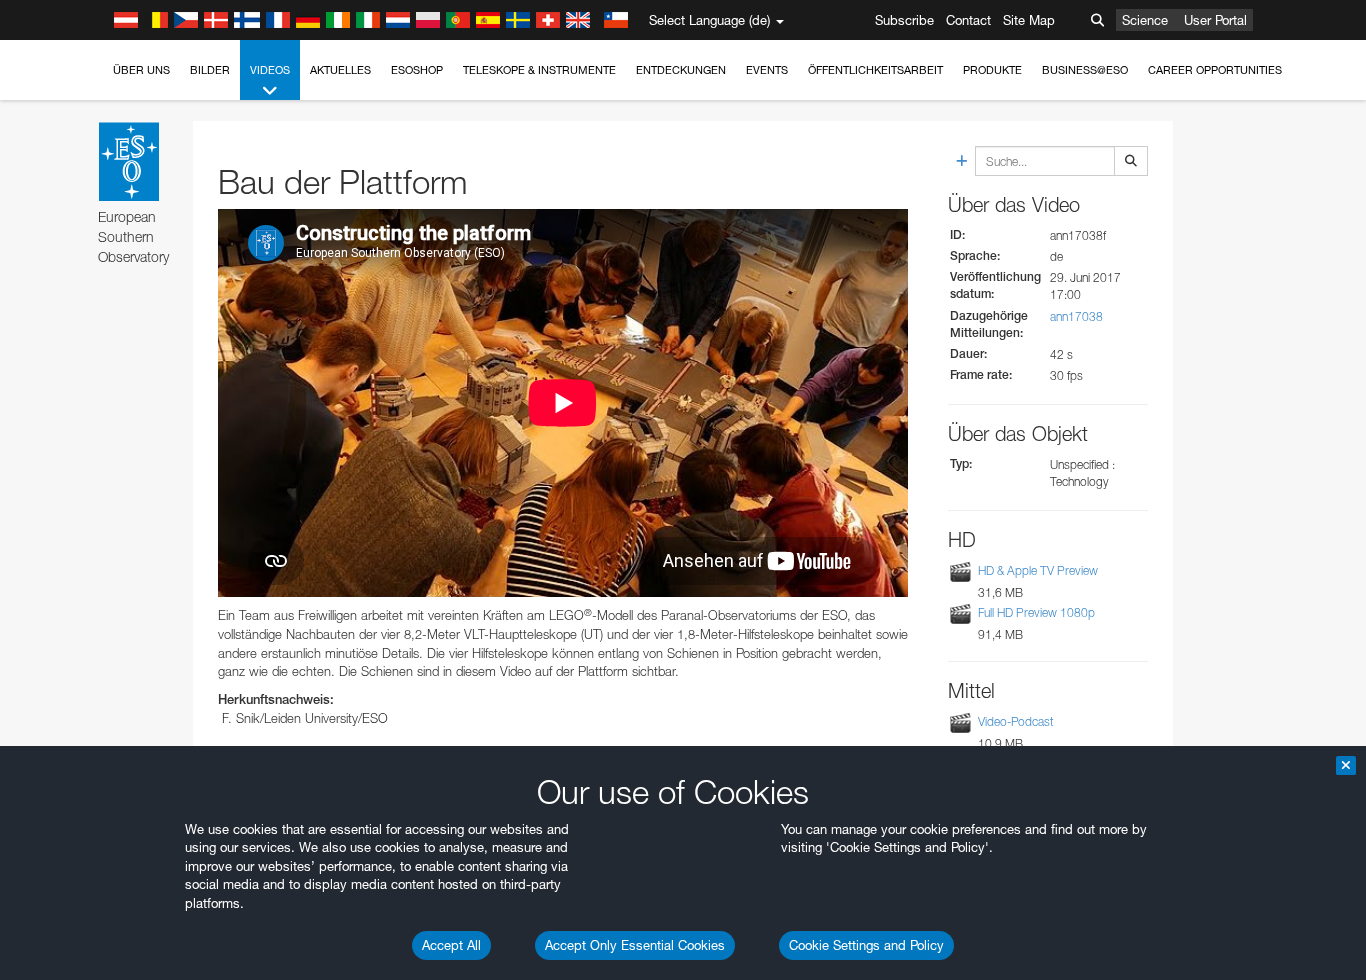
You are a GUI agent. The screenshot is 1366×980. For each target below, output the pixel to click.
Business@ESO (1085, 70)
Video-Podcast (1016, 721)
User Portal (1215, 20)
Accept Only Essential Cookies (635, 945)
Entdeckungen (681, 70)
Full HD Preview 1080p (1036, 612)
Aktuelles (340, 70)
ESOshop (417, 70)
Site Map (1029, 20)
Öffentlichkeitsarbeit (875, 70)
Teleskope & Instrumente (539, 70)
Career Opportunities (1215, 70)
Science (1145, 20)
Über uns (141, 70)
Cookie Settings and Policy (866, 945)
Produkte (992, 70)
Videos (270, 70)
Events (767, 70)
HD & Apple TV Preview (1038, 571)
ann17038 (1076, 316)
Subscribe (904, 20)
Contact (968, 20)
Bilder (210, 70)
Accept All (451, 945)
